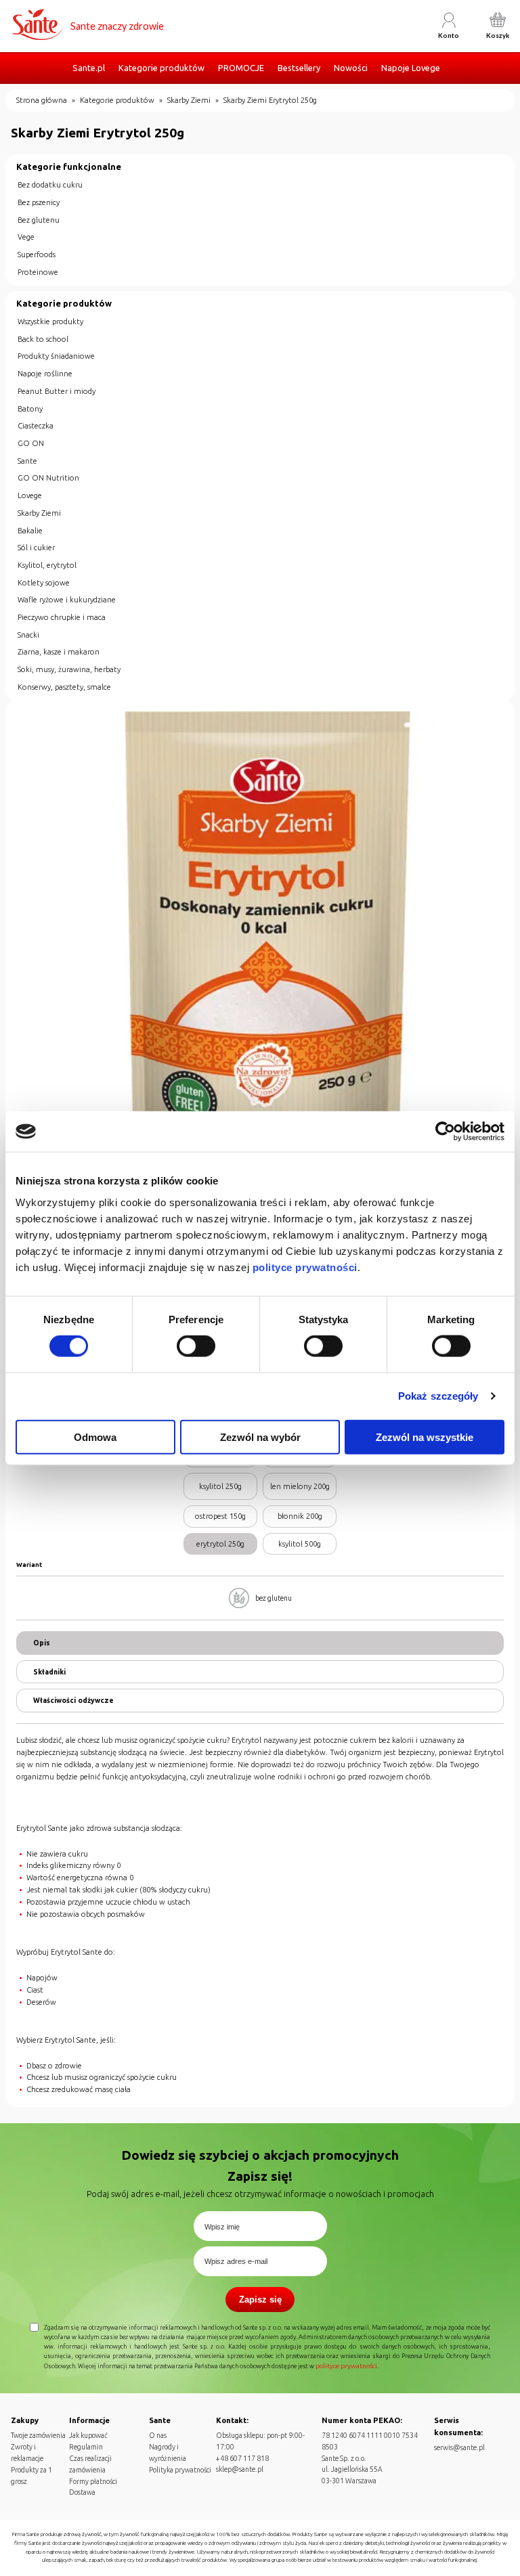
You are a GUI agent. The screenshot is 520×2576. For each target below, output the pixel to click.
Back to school (43, 339)
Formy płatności (93, 2481)
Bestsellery (299, 68)
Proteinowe (38, 272)
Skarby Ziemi (189, 100)
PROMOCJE (241, 68)
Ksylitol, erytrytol (47, 565)
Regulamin (86, 2447)
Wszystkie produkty (50, 321)
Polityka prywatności (180, 2470)
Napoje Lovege (411, 68)
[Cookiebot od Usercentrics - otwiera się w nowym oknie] (445, 1132)
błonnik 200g (300, 1516)
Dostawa (82, 2492)
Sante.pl (89, 68)
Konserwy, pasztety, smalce (64, 687)
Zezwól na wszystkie (425, 1437)
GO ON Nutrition (48, 478)
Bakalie (30, 531)
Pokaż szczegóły (438, 1396)
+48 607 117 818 (242, 2458)
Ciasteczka (36, 426)
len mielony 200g (300, 1486)
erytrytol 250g (220, 1544)
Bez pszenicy (39, 202)
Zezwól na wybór (260, 1437)
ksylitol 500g (300, 1544)
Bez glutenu (39, 220)
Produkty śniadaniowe (56, 356)
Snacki (28, 635)
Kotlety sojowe (44, 583)
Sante (27, 461)
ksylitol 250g (220, 1486)
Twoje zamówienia (38, 2435)
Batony (30, 409)
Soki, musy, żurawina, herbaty (69, 669)
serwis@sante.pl (459, 2447)
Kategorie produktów (161, 68)
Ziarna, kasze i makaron (59, 652)
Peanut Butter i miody (57, 391)
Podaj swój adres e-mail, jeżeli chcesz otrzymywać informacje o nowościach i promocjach (260, 2194)
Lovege (30, 495)
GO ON (31, 443)
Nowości (351, 68)
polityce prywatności (305, 1267)
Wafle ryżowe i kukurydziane (67, 600)
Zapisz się (260, 2300)
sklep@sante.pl (240, 2469)
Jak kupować (88, 2435)
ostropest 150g (220, 1516)
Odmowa (95, 1437)
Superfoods (37, 254)
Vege (26, 237)
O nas (158, 2435)
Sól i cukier (36, 548)
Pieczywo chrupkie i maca (62, 617)
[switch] (196, 1346)
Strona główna (42, 100)
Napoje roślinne (45, 374)
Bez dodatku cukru (50, 185)
